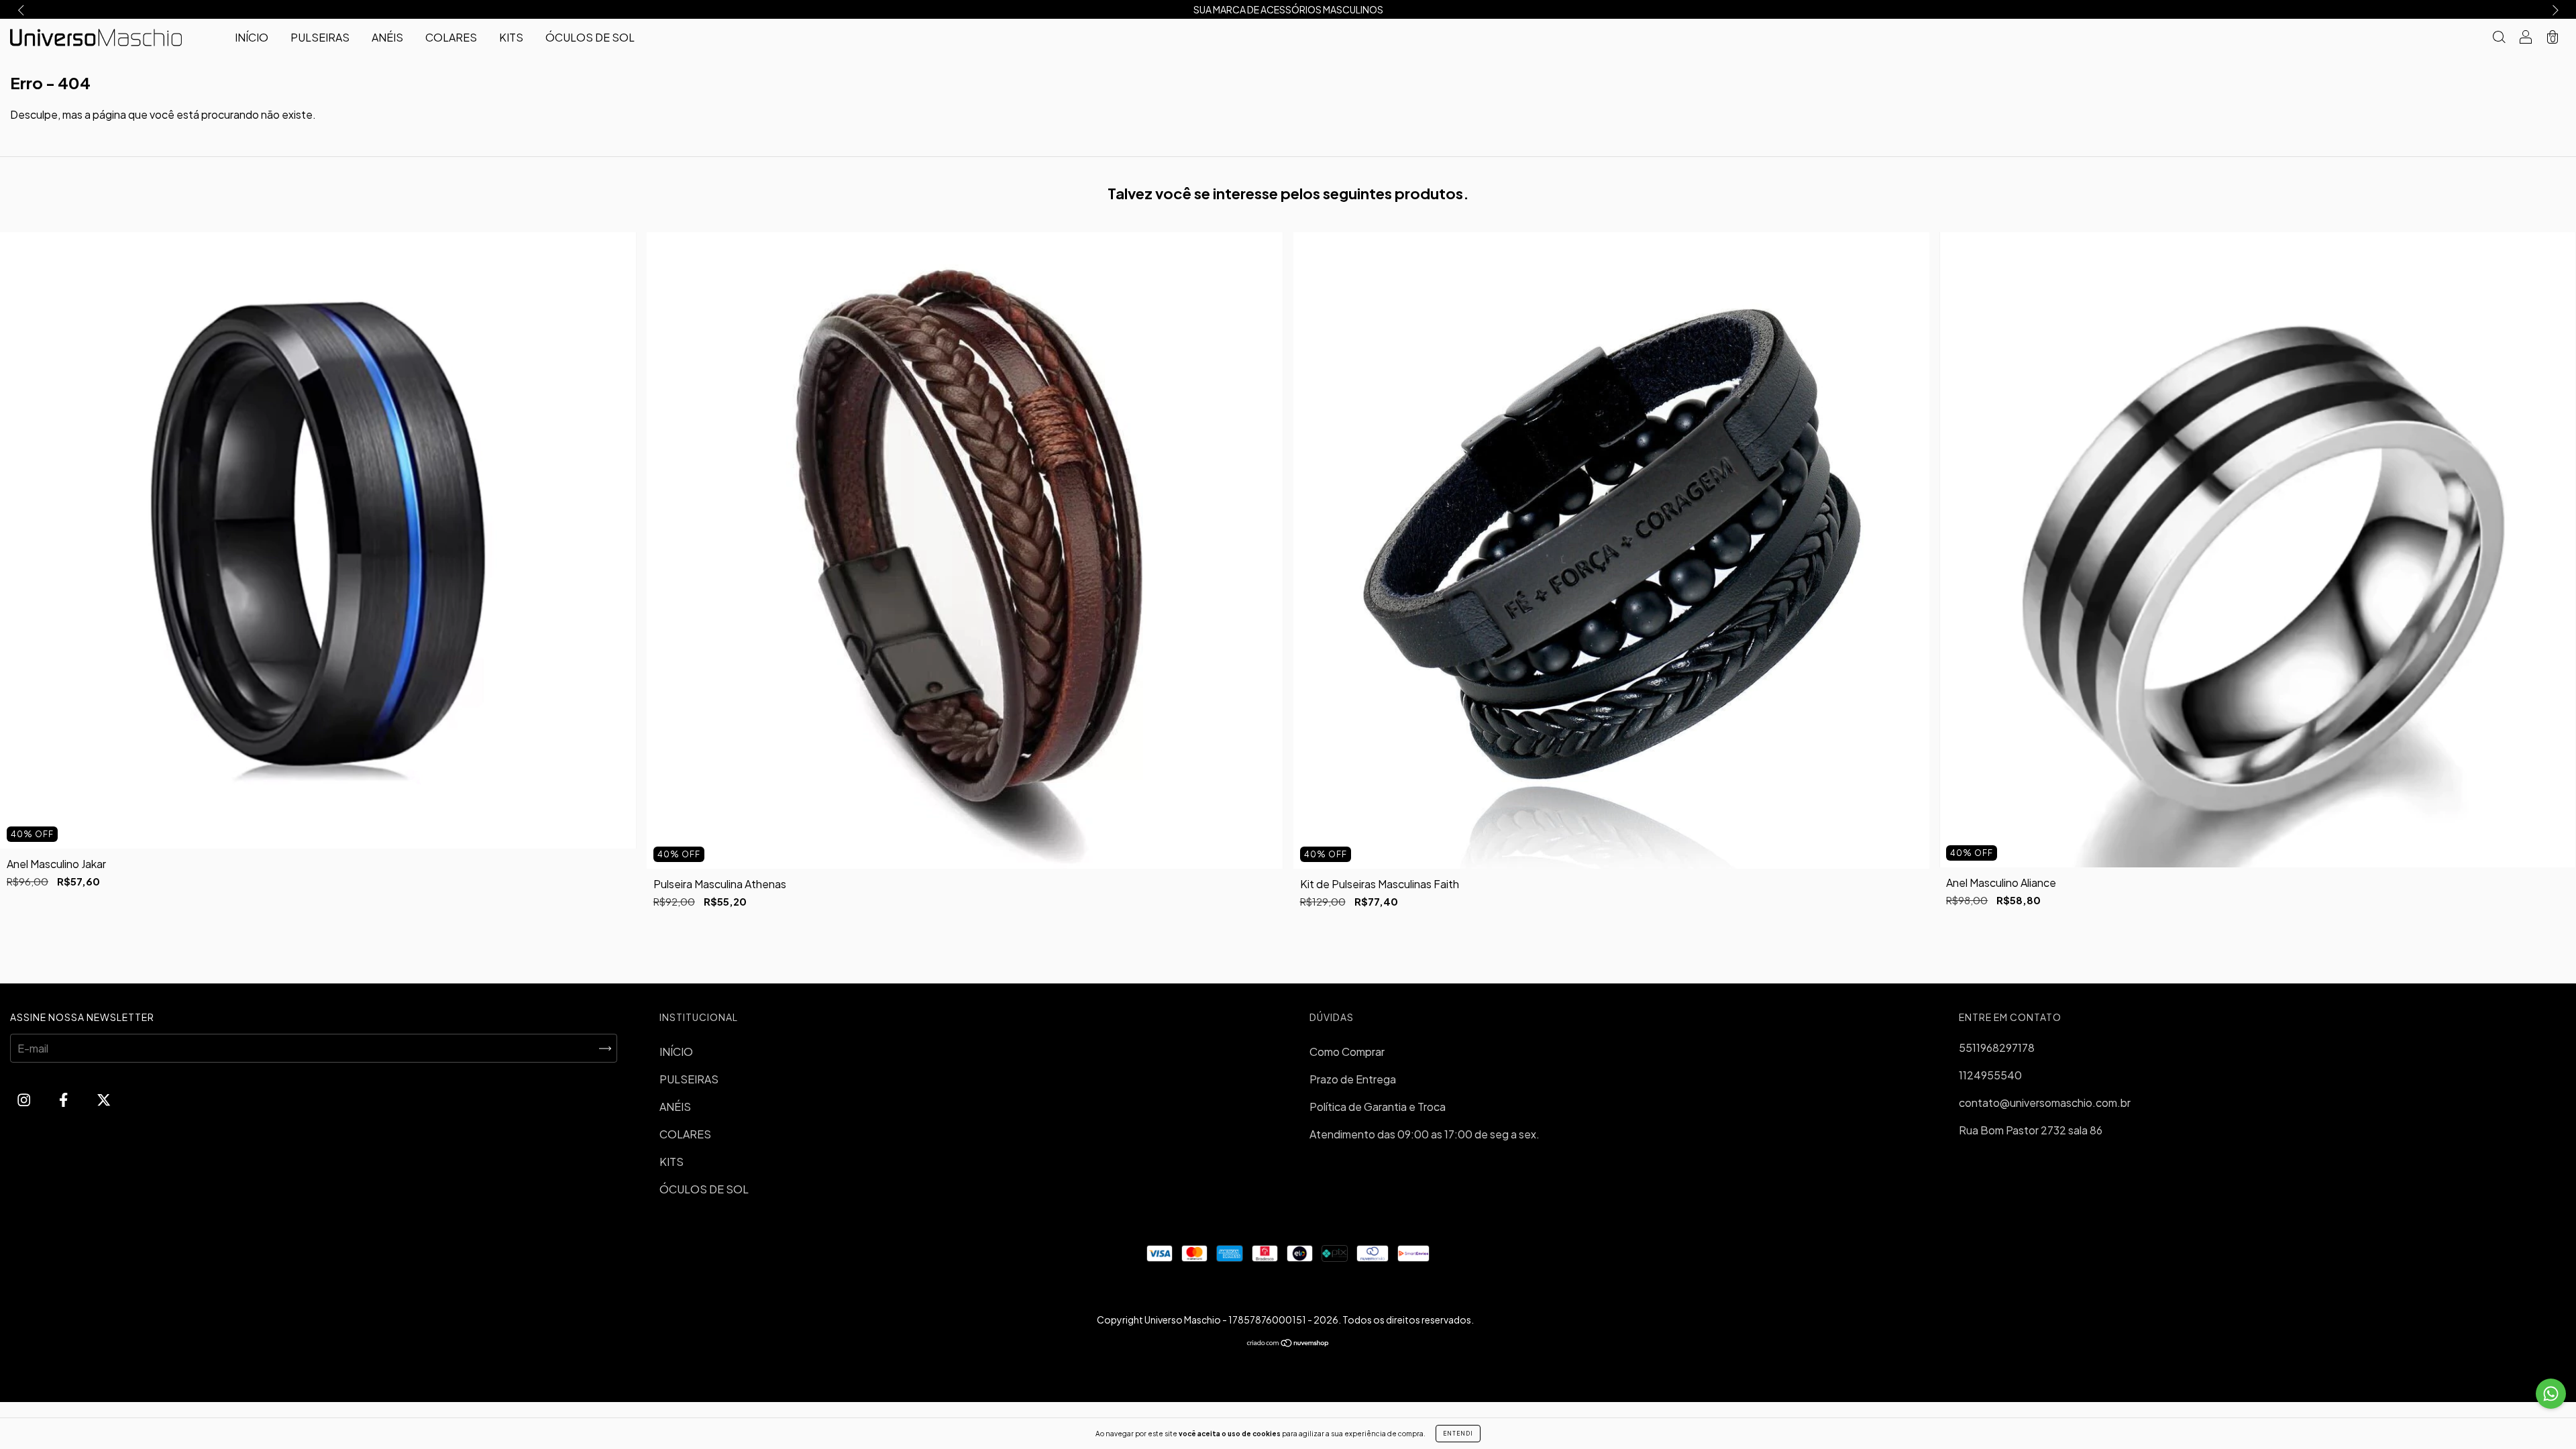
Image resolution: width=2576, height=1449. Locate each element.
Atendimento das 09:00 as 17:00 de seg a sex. (1425, 1134)
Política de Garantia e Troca (1378, 1107)
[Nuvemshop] (1288, 1343)
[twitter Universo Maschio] (104, 1099)
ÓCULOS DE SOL (590, 37)
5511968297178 (1997, 1048)
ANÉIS (387, 37)
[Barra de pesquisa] (2499, 38)
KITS (511, 37)
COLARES (451, 37)
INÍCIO (252, 37)
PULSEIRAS (320, 37)
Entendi (1458, 1434)
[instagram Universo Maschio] (25, 1099)
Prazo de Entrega (1353, 1079)
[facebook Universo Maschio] (64, 1099)
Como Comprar (1347, 1052)
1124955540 (1990, 1075)
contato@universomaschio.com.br (2045, 1103)
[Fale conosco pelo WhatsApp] (2551, 1394)
